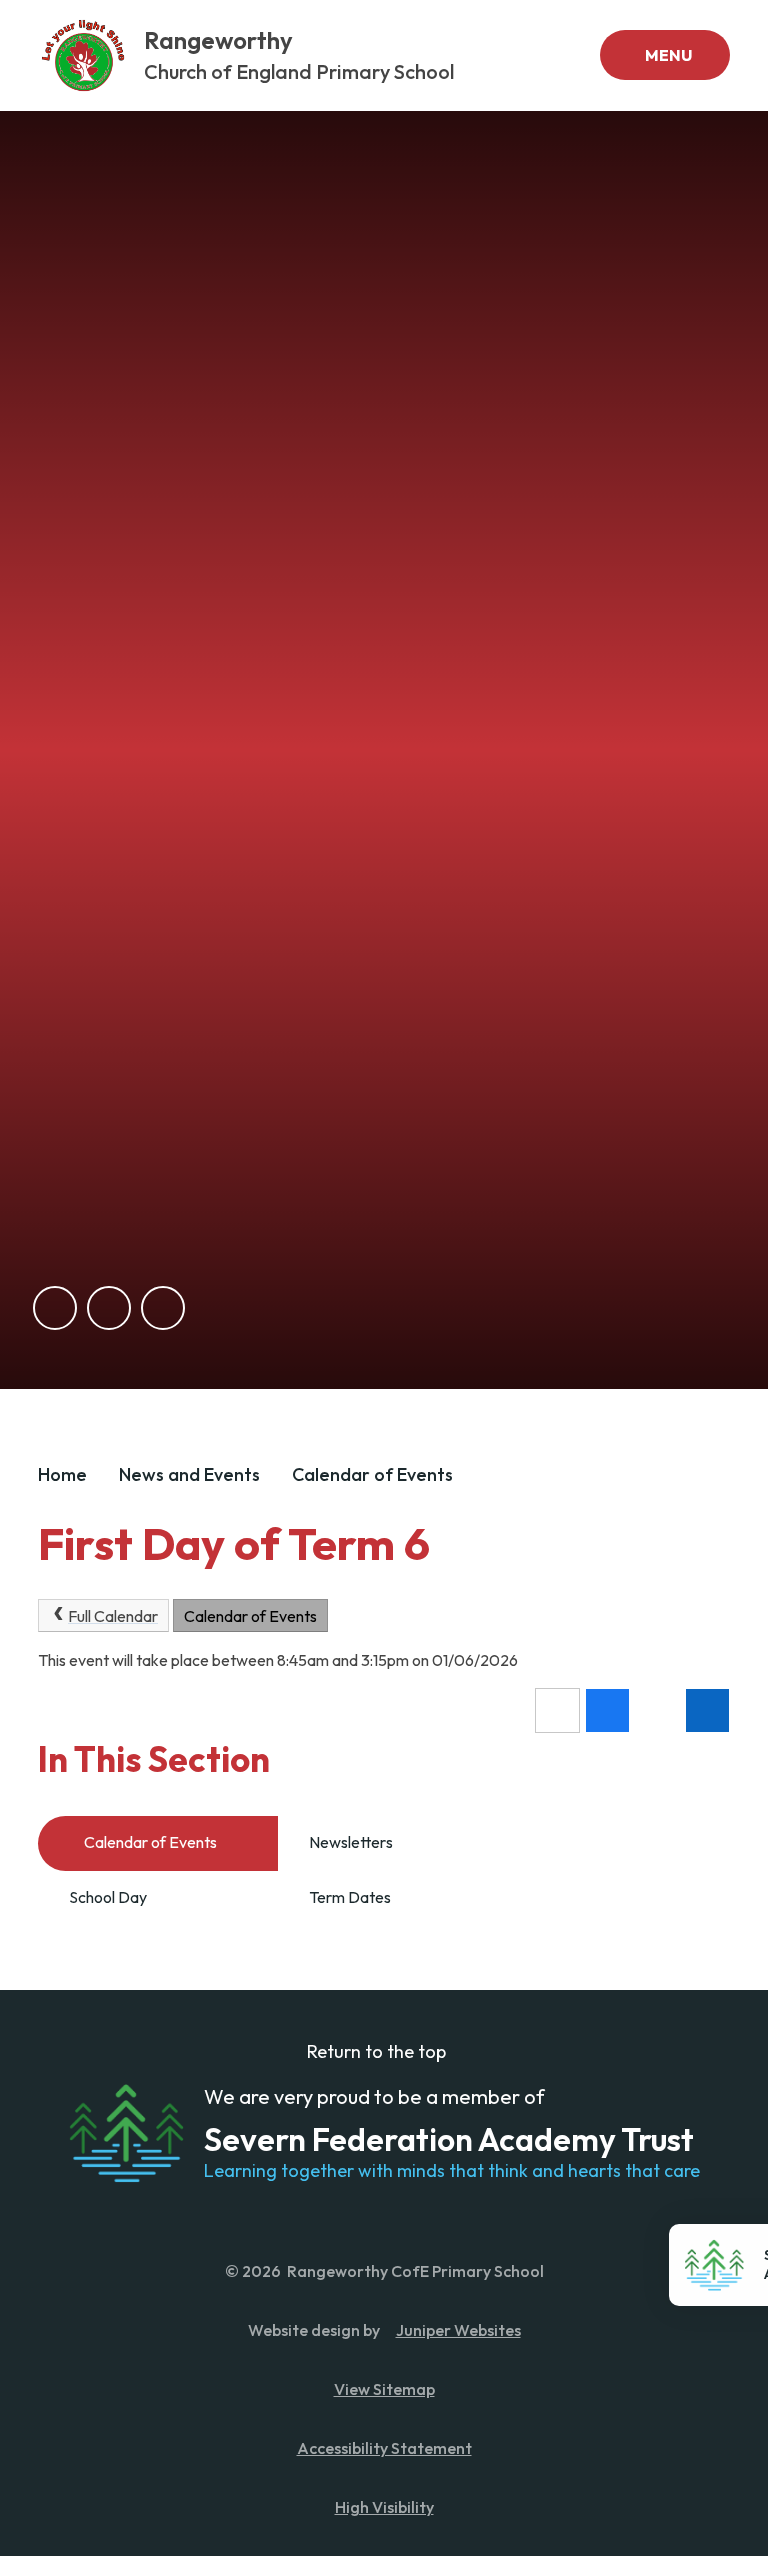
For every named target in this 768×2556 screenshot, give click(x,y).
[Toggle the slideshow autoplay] (163, 1308)
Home (62, 1474)
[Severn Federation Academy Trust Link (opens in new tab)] (126, 2133)
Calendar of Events (372, 1474)
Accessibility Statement (384, 2448)
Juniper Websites (458, 2330)
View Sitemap (384, 2389)
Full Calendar (113, 1616)
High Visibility (384, 2507)
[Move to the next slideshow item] (109, 1308)
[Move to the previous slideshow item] (55, 1308)
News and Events (189, 1474)
